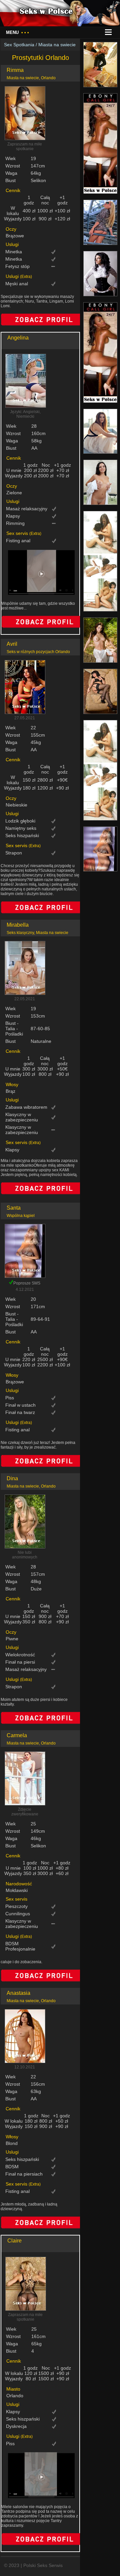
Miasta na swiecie (57, 45)
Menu (17, 32)
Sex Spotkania (19, 45)
